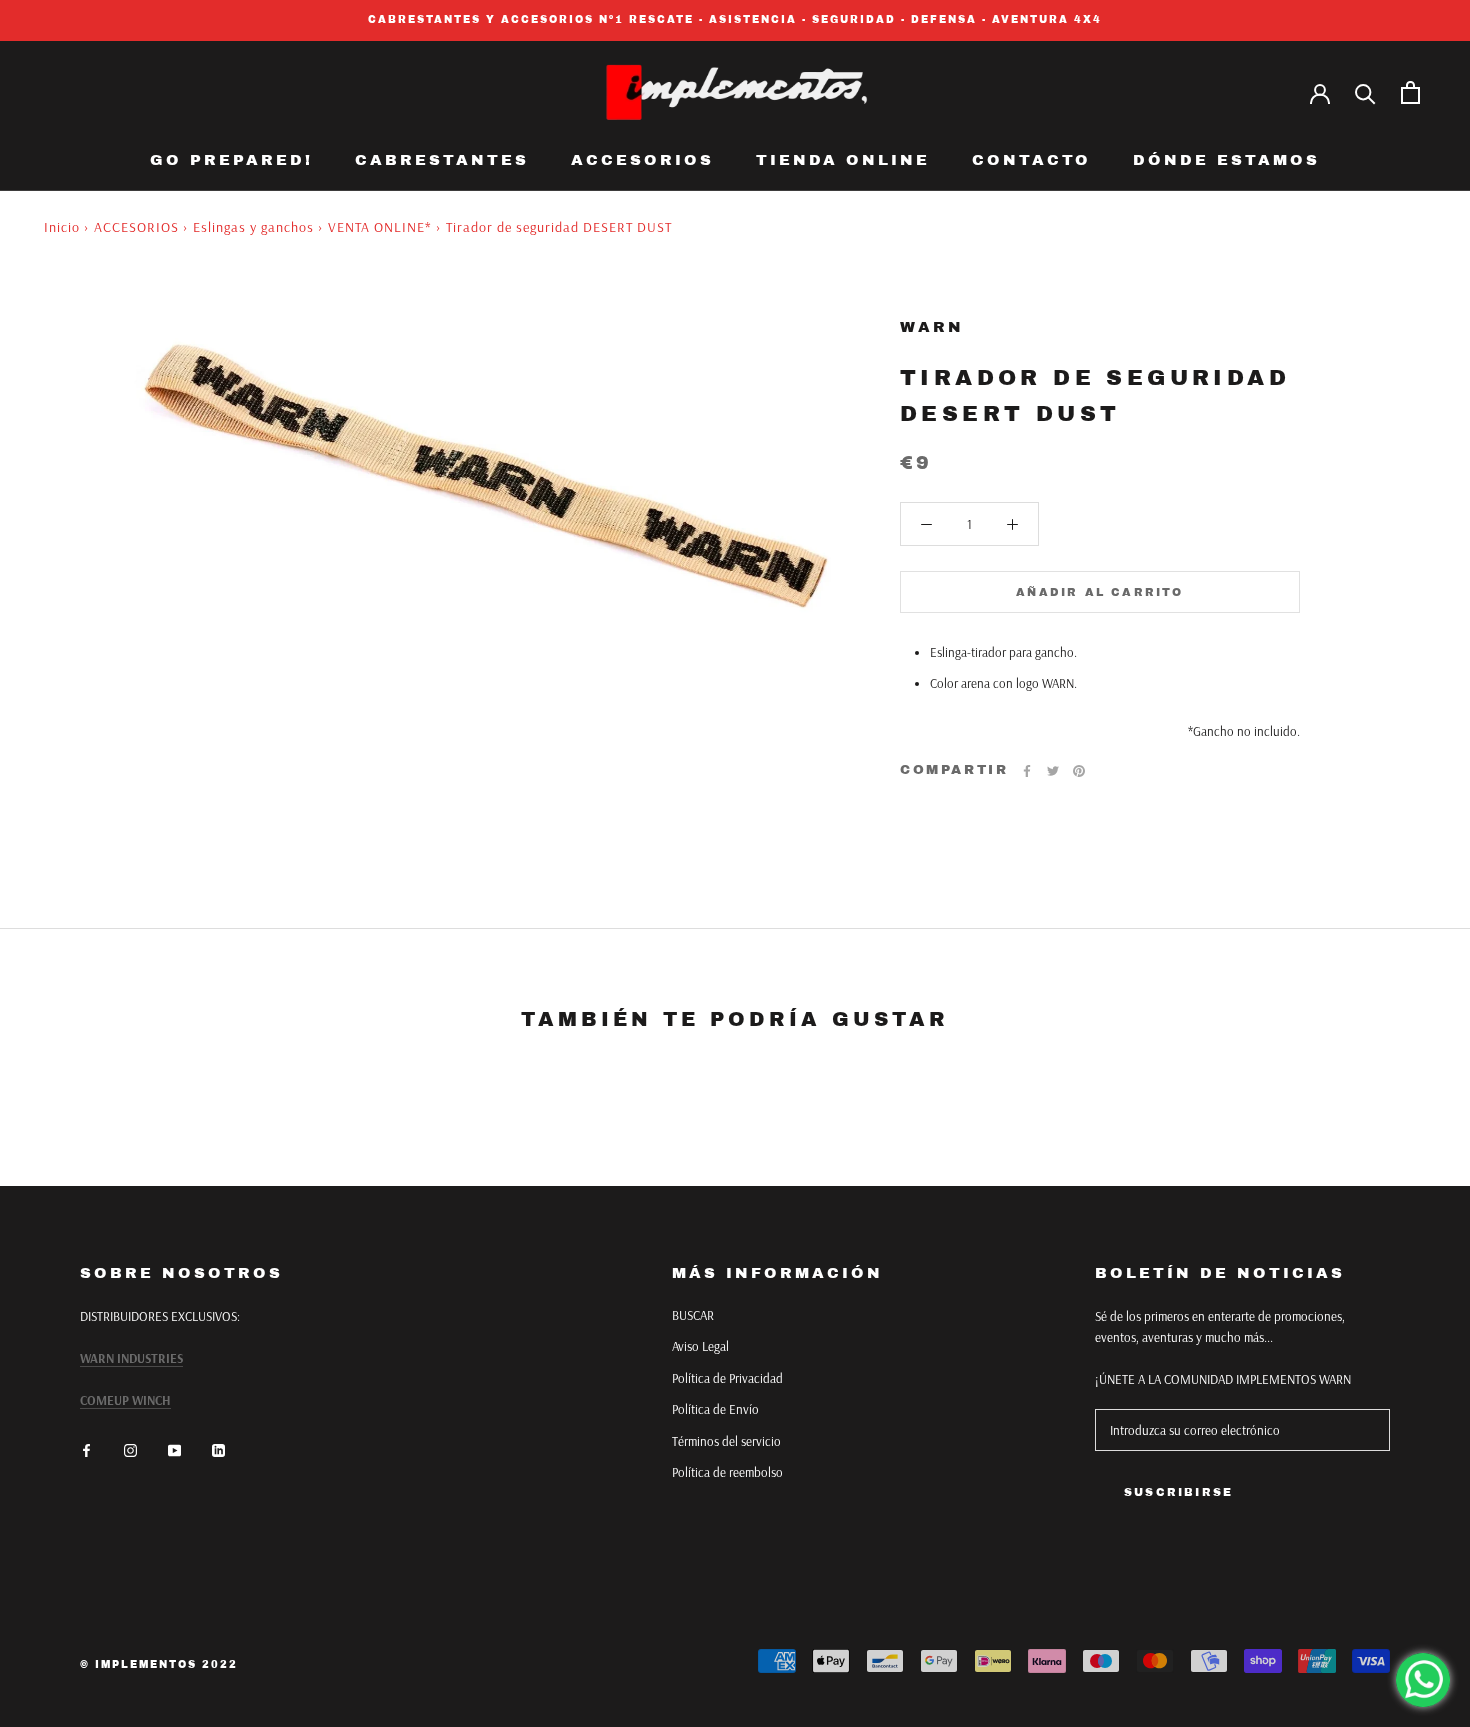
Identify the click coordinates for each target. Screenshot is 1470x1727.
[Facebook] (1027, 771)
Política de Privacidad (727, 1378)
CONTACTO (1031, 160)
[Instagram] (130, 1448)
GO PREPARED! (231, 160)
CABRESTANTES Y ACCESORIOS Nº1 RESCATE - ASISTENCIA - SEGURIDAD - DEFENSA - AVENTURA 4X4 (735, 19)
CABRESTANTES (442, 160)
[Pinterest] (1079, 771)
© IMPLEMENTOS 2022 (159, 1664)
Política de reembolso (727, 1472)
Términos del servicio (726, 1441)
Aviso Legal (700, 1346)
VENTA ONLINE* (380, 227)
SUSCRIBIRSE (1178, 1492)
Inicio (62, 227)
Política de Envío (715, 1409)
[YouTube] (174, 1448)
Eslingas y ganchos (253, 227)
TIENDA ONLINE (843, 160)
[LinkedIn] (218, 1448)
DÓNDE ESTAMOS (1226, 160)
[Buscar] (1365, 92)
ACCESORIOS (642, 160)
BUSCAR (693, 1315)
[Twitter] (1053, 771)
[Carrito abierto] (1410, 92)
